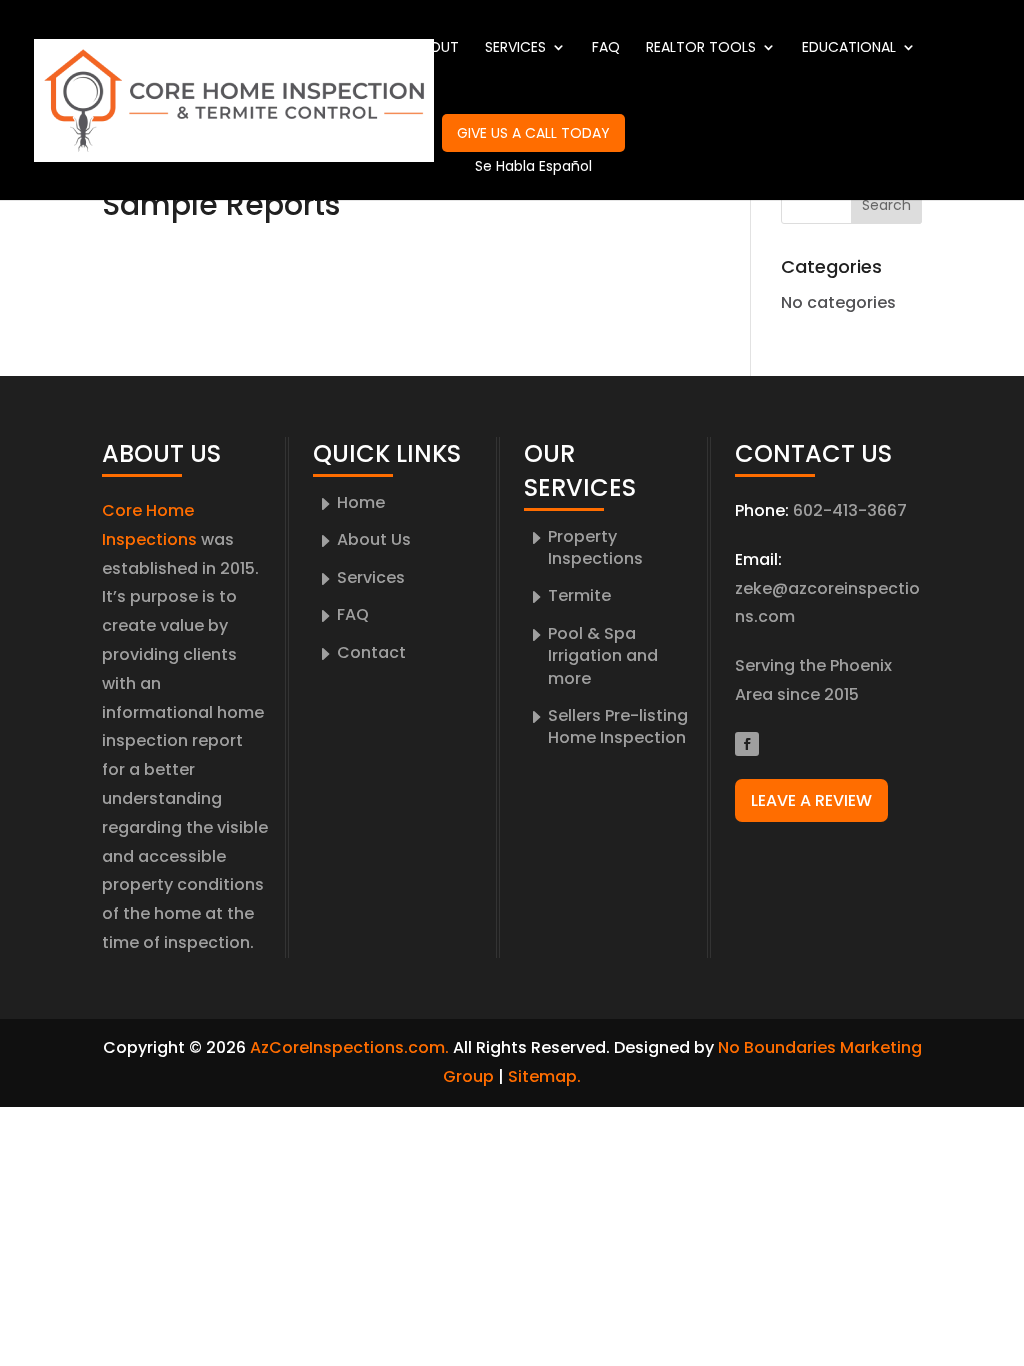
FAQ (606, 48)
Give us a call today (533, 133)
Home (366, 48)
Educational (849, 48)
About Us (374, 539)
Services (515, 48)
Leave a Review (811, 800)
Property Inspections (595, 547)
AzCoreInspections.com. (349, 1047)
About (435, 48)
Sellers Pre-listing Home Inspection (618, 726)
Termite (579, 595)
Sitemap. (544, 1076)
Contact (381, 134)
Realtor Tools (701, 48)
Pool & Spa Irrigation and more (603, 656)
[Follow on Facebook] (747, 744)
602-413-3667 (850, 510)
